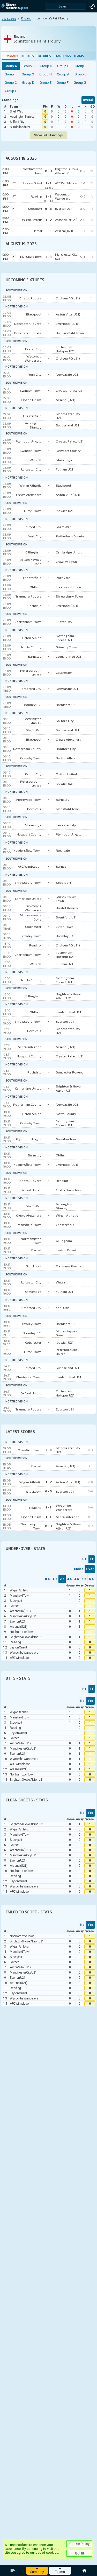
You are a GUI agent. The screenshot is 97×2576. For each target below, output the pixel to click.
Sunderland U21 (20, 127)
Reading (35, 945)
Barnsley (35, 656)
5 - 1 (48, 1466)
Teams (79, 56)
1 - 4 (49, 1450)
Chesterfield (32, 416)
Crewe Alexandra (29, 495)
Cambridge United (69, 552)
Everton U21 (65, 1021)
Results (27, 56)
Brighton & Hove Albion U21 (68, 996)
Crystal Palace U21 (70, 390)
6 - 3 (48, 1491)
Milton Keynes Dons (31, 561)
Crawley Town (66, 561)
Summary (10, 56)
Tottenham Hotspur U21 (65, 349)
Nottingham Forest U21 (65, 638)
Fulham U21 (64, 469)
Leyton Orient (31, 400)
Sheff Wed (16, 111)
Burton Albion (31, 638)
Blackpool (34, 314)
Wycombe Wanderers (33, 358)
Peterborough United (31, 672)
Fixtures (44, 56)
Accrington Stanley (22, 117)
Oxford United (66, 774)
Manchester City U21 (68, 416)
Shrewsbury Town (69, 596)
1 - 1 (48, 1507)
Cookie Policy (79, 2544)
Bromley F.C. (32, 705)
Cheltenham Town (28, 622)
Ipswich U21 (65, 511)
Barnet (61, 866)
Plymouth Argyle (29, 441)
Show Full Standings (48, 135)
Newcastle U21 (67, 374)
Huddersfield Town (70, 333)
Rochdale (34, 606)
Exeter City (33, 349)
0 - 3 (48, 1526)
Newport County (68, 451)
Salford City (17, 122)
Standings (62, 56)
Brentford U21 (66, 705)
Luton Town (33, 511)
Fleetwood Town (68, 587)
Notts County (31, 647)
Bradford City (31, 689)
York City (35, 374)
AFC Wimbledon (30, 866)
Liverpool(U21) (67, 324)
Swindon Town (31, 390)
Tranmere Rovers (28, 596)
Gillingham (33, 552)
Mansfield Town (68, 809)
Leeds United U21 (68, 656)
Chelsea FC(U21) (68, 298)
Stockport (64, 882)
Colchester (64, 672)
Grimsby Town (66, 647)
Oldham (36, 587)
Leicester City (31, 469)
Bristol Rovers (30, 298)
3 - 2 (48, 1482)
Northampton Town (66, 899)
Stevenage (64, 460)
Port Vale (63, 578)
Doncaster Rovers (28, 324)
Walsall (36, 460)
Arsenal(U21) (66, 400)
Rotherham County (70, 536)
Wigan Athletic (30, 485)
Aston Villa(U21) (68, 314)
